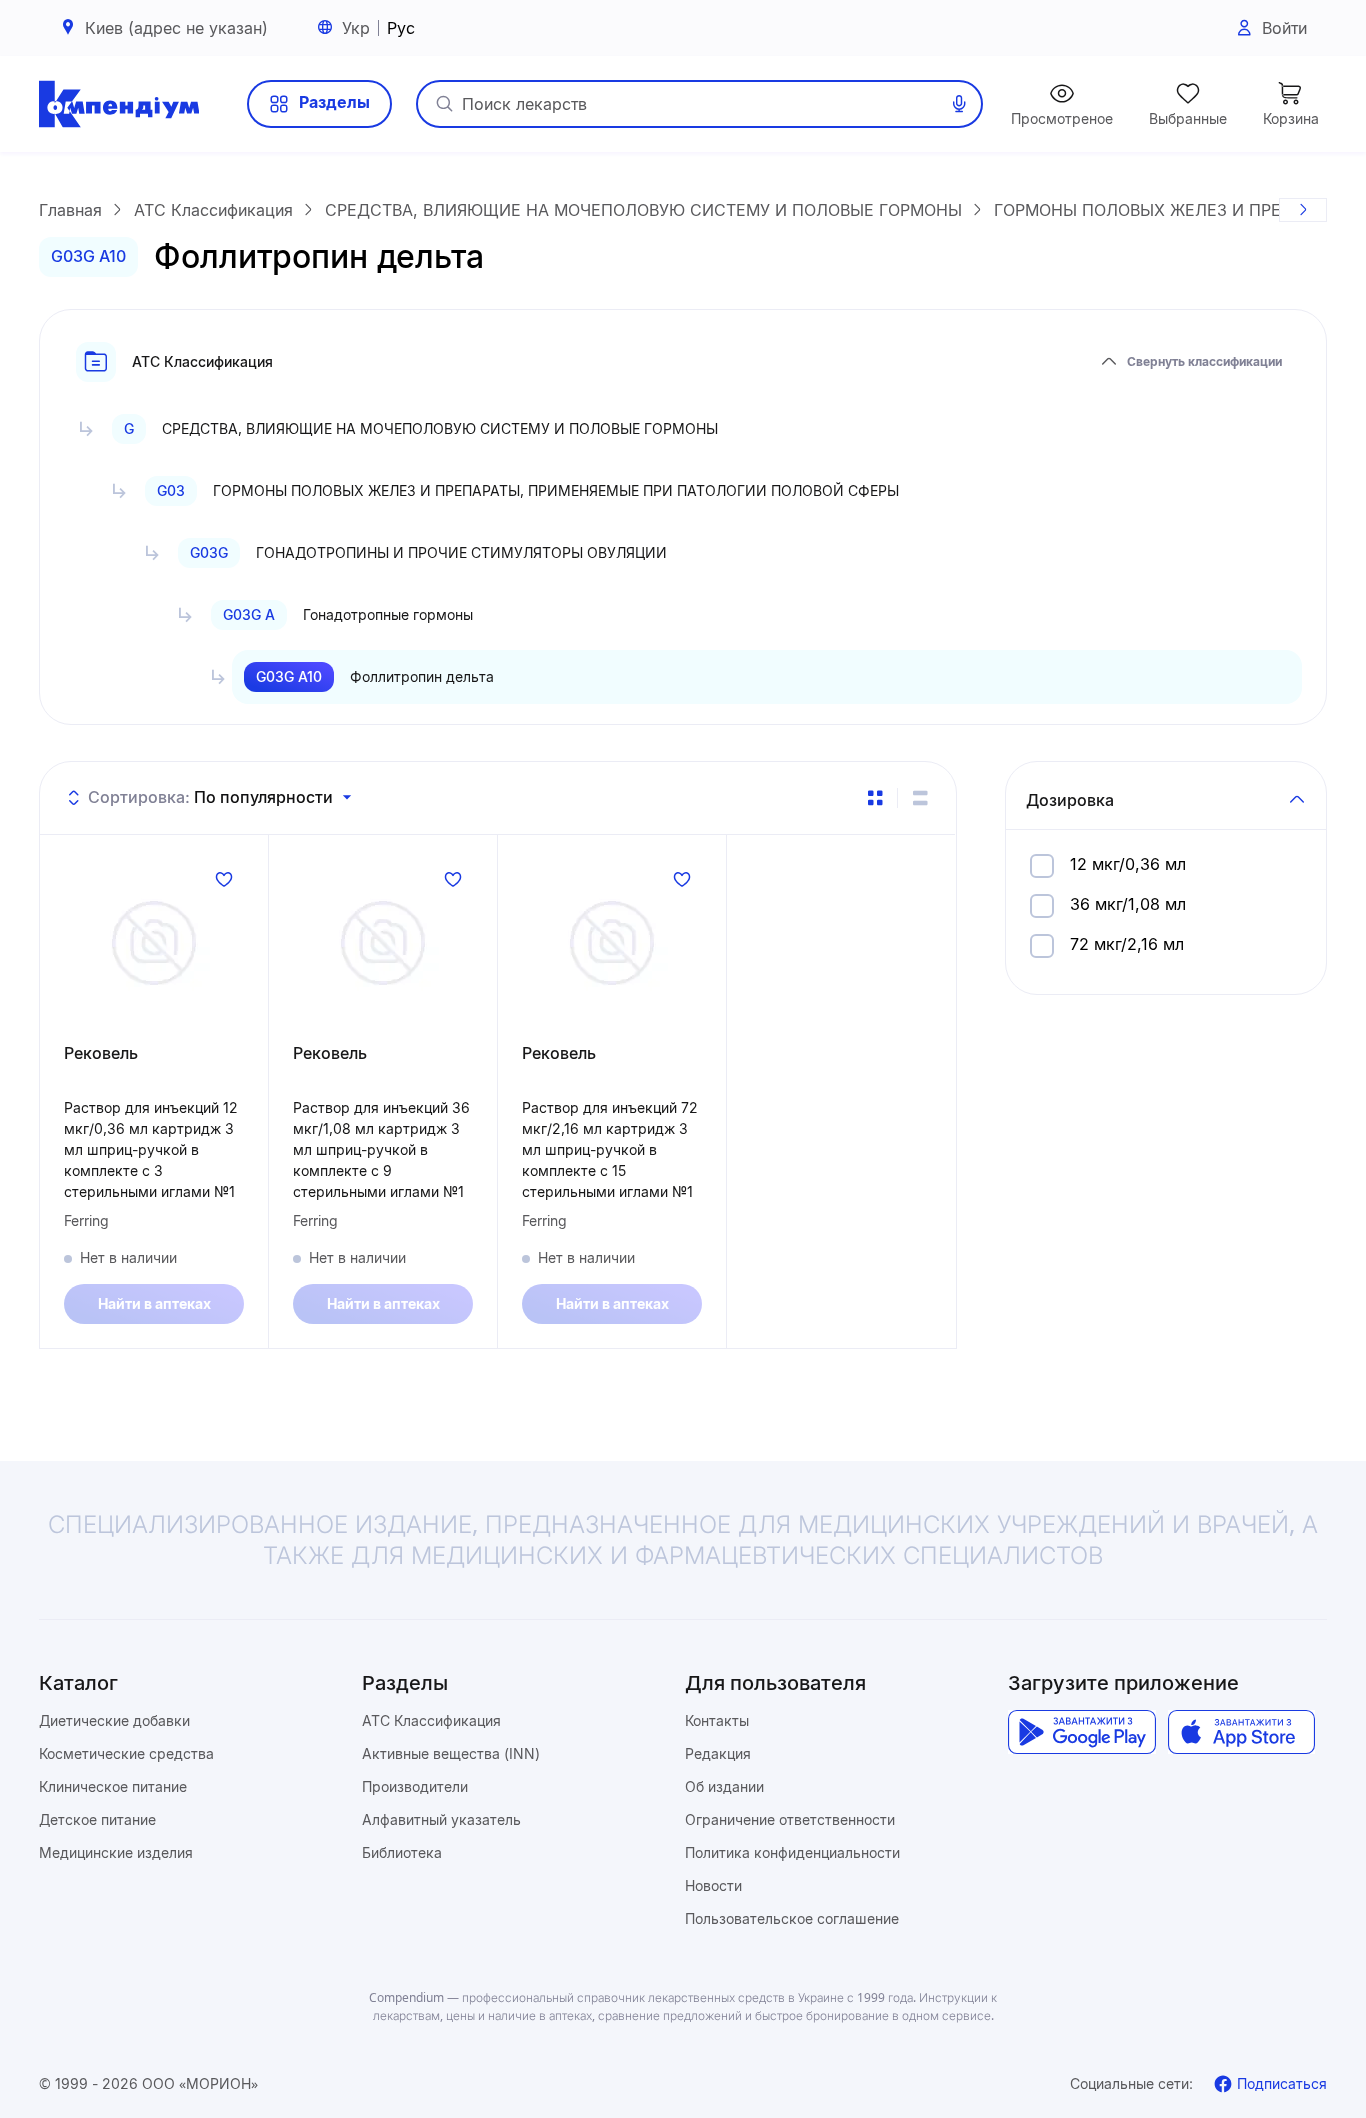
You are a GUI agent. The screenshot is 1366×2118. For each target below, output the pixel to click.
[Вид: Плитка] (875, 798)
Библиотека (402, 1852)
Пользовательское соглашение (792, 1918)
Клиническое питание (113, 1786)
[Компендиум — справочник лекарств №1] (119, 104)
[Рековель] (154, 943)
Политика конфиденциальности (792, 1852)
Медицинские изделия (116, 1852)
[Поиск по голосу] (959, 104)
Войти (1284, 28)
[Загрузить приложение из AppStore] (1241, 1732)
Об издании (724, 1786)
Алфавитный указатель (441, 1819)
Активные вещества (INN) (451, 1753)
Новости (713, 1885)
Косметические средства (126, 1753)
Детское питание (97, 1819)
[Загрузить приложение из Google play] (1081, 1732)
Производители (415, 1786)
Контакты (717, 1720)
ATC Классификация (431, 1720)
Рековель (101, 1053)
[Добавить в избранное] (224, 879)
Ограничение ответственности (790, 1819)
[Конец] (1303, 210)
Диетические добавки (114, 1720)
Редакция (718, 1753)
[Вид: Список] (920, 798)
